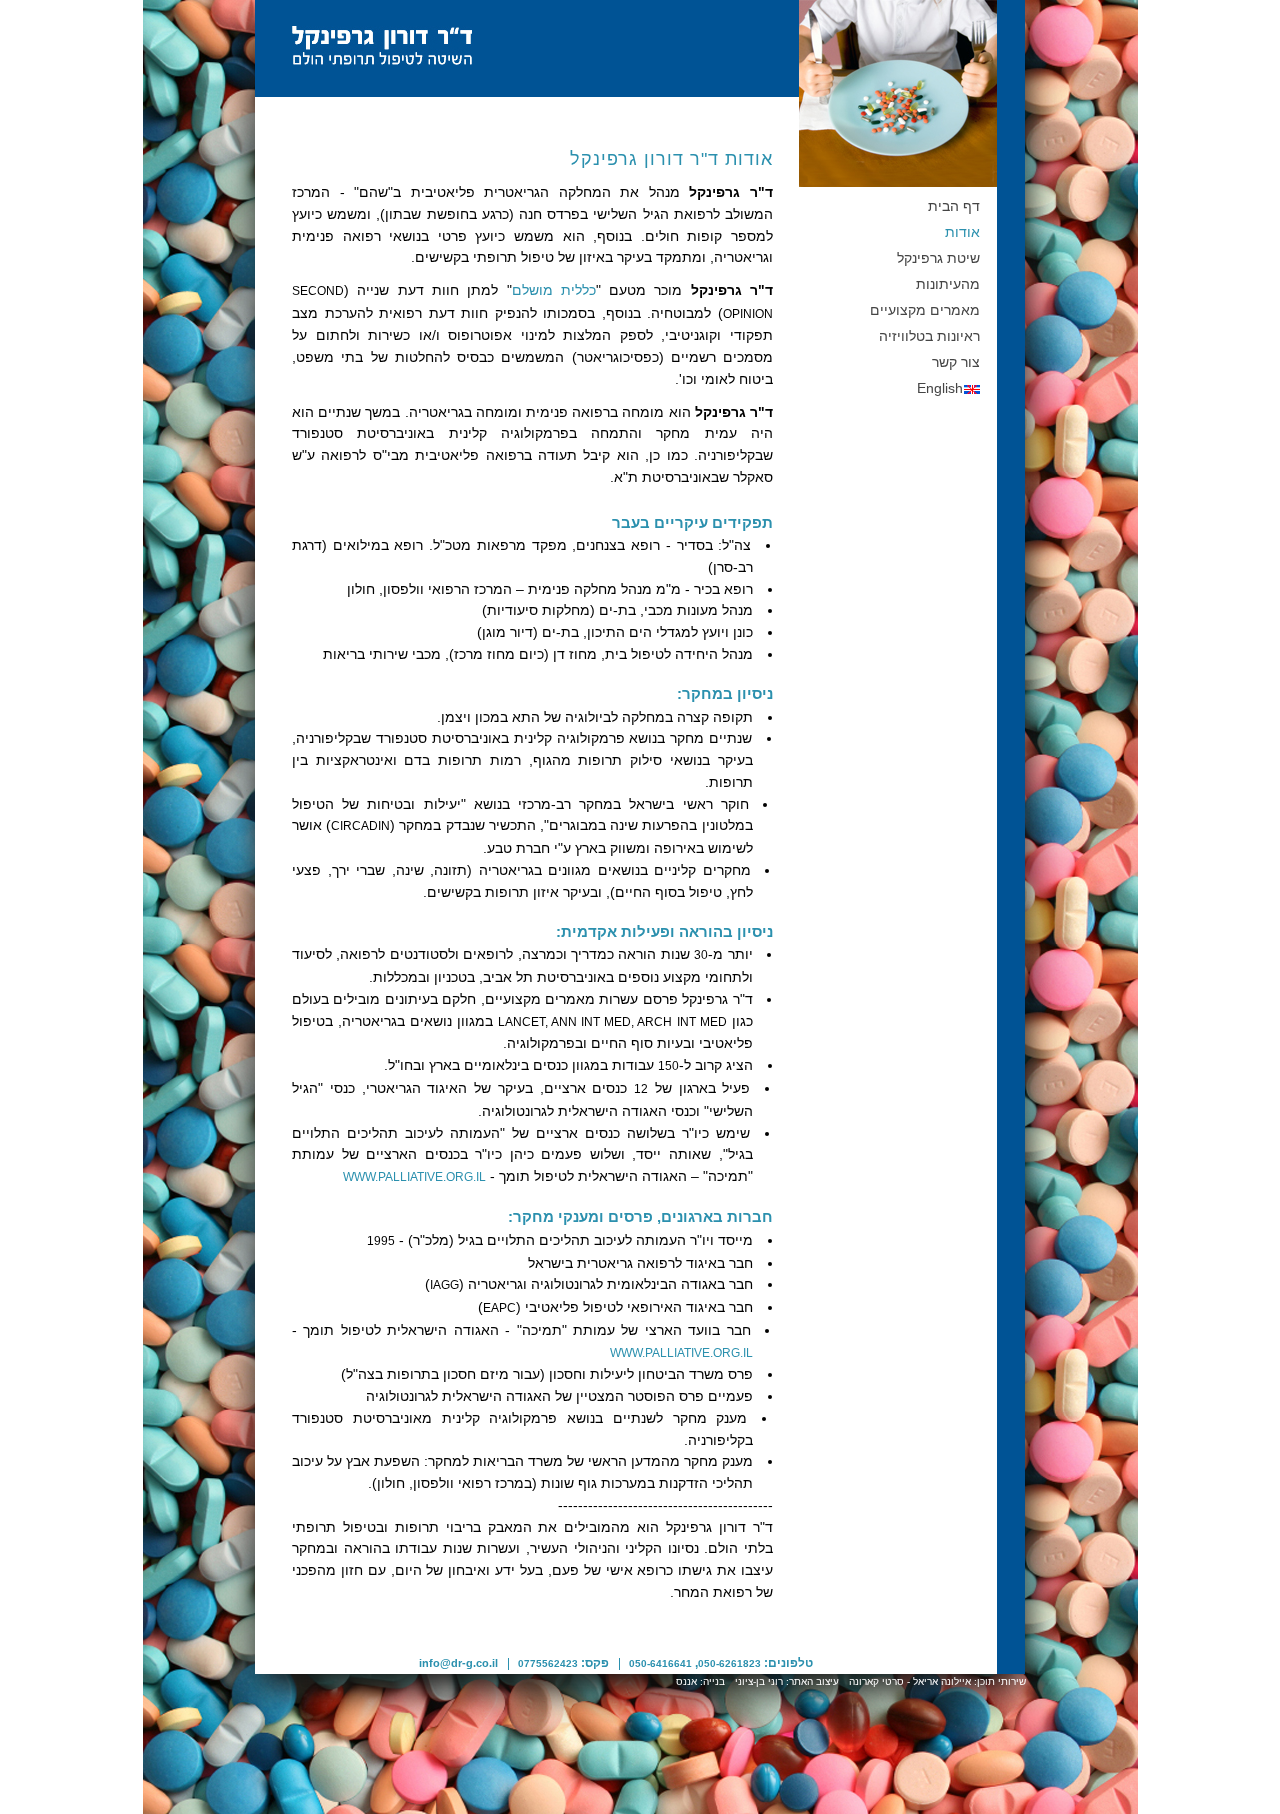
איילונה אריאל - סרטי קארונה (910, 1681)
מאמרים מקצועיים (925, 310)
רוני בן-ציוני (759, 1681)
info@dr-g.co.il (458, 1663)
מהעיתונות (948, 284)
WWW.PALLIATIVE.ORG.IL (414, 1177)
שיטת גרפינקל (938, 258)
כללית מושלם (554, 290)
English (940, 388)
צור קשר (956, 362)
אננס (686, 1681)
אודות (962, 232)
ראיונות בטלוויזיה (929, 336)
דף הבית (954, 206)
